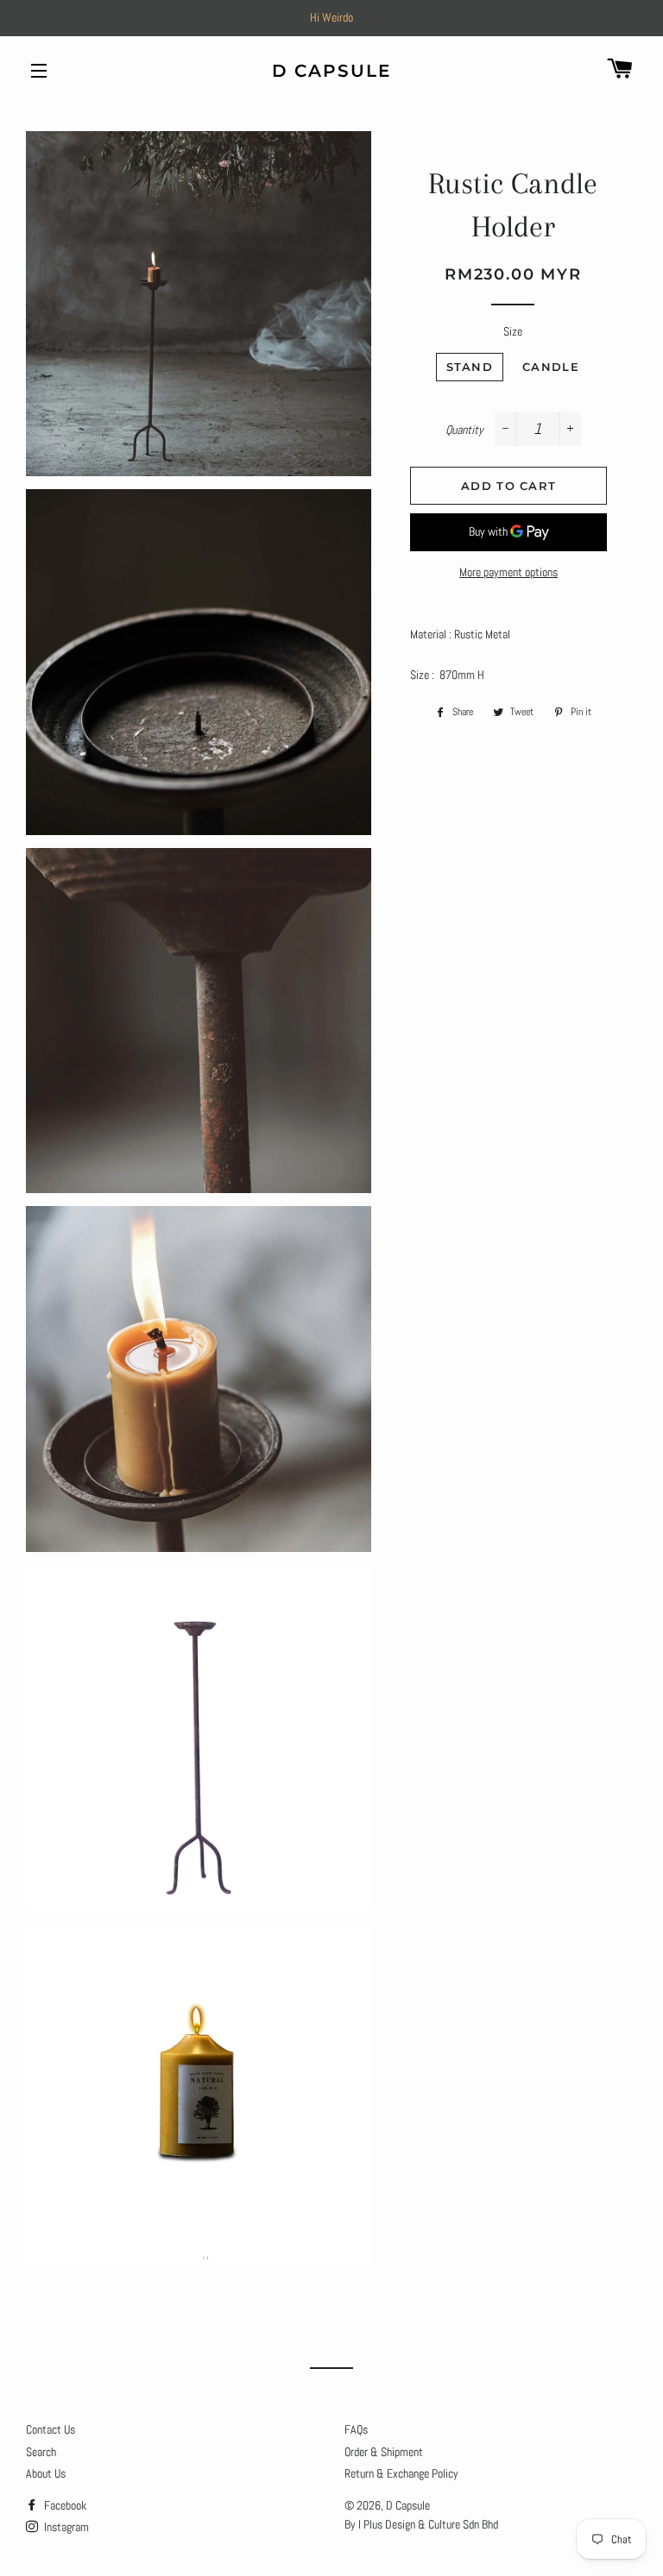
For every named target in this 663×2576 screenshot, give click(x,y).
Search (41, 2452)
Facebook (64, 2505)
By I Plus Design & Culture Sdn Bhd (421, 2524)
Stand (470, 367)
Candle (551, 367)
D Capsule (332, 71)
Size (513, 331)
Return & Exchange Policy (401, 2473)
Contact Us (51, 2429)
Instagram (65, 2527)
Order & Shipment (384, 2452)
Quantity (464, 430)
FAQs (356, 2429)
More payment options (508, 572)
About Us (46, 2473)
